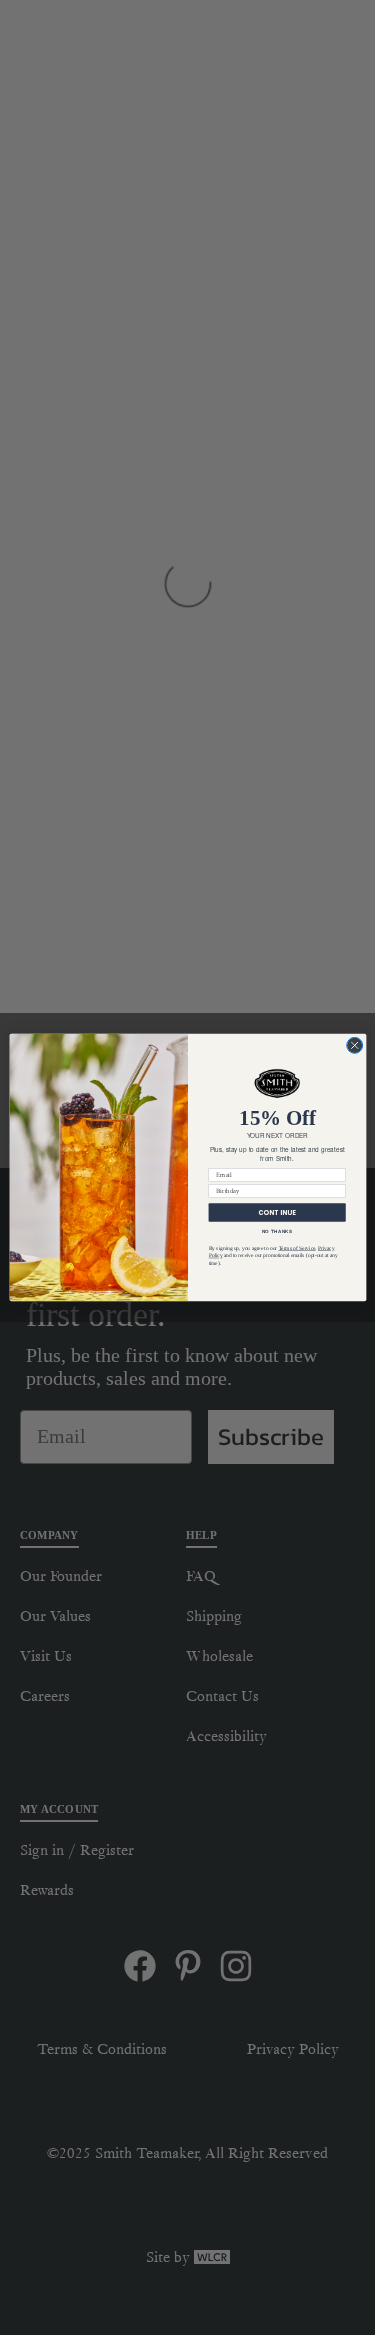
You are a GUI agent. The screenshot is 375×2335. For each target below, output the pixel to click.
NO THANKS (276, 1231)
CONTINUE (276, 1212)
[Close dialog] (354, 1045)
